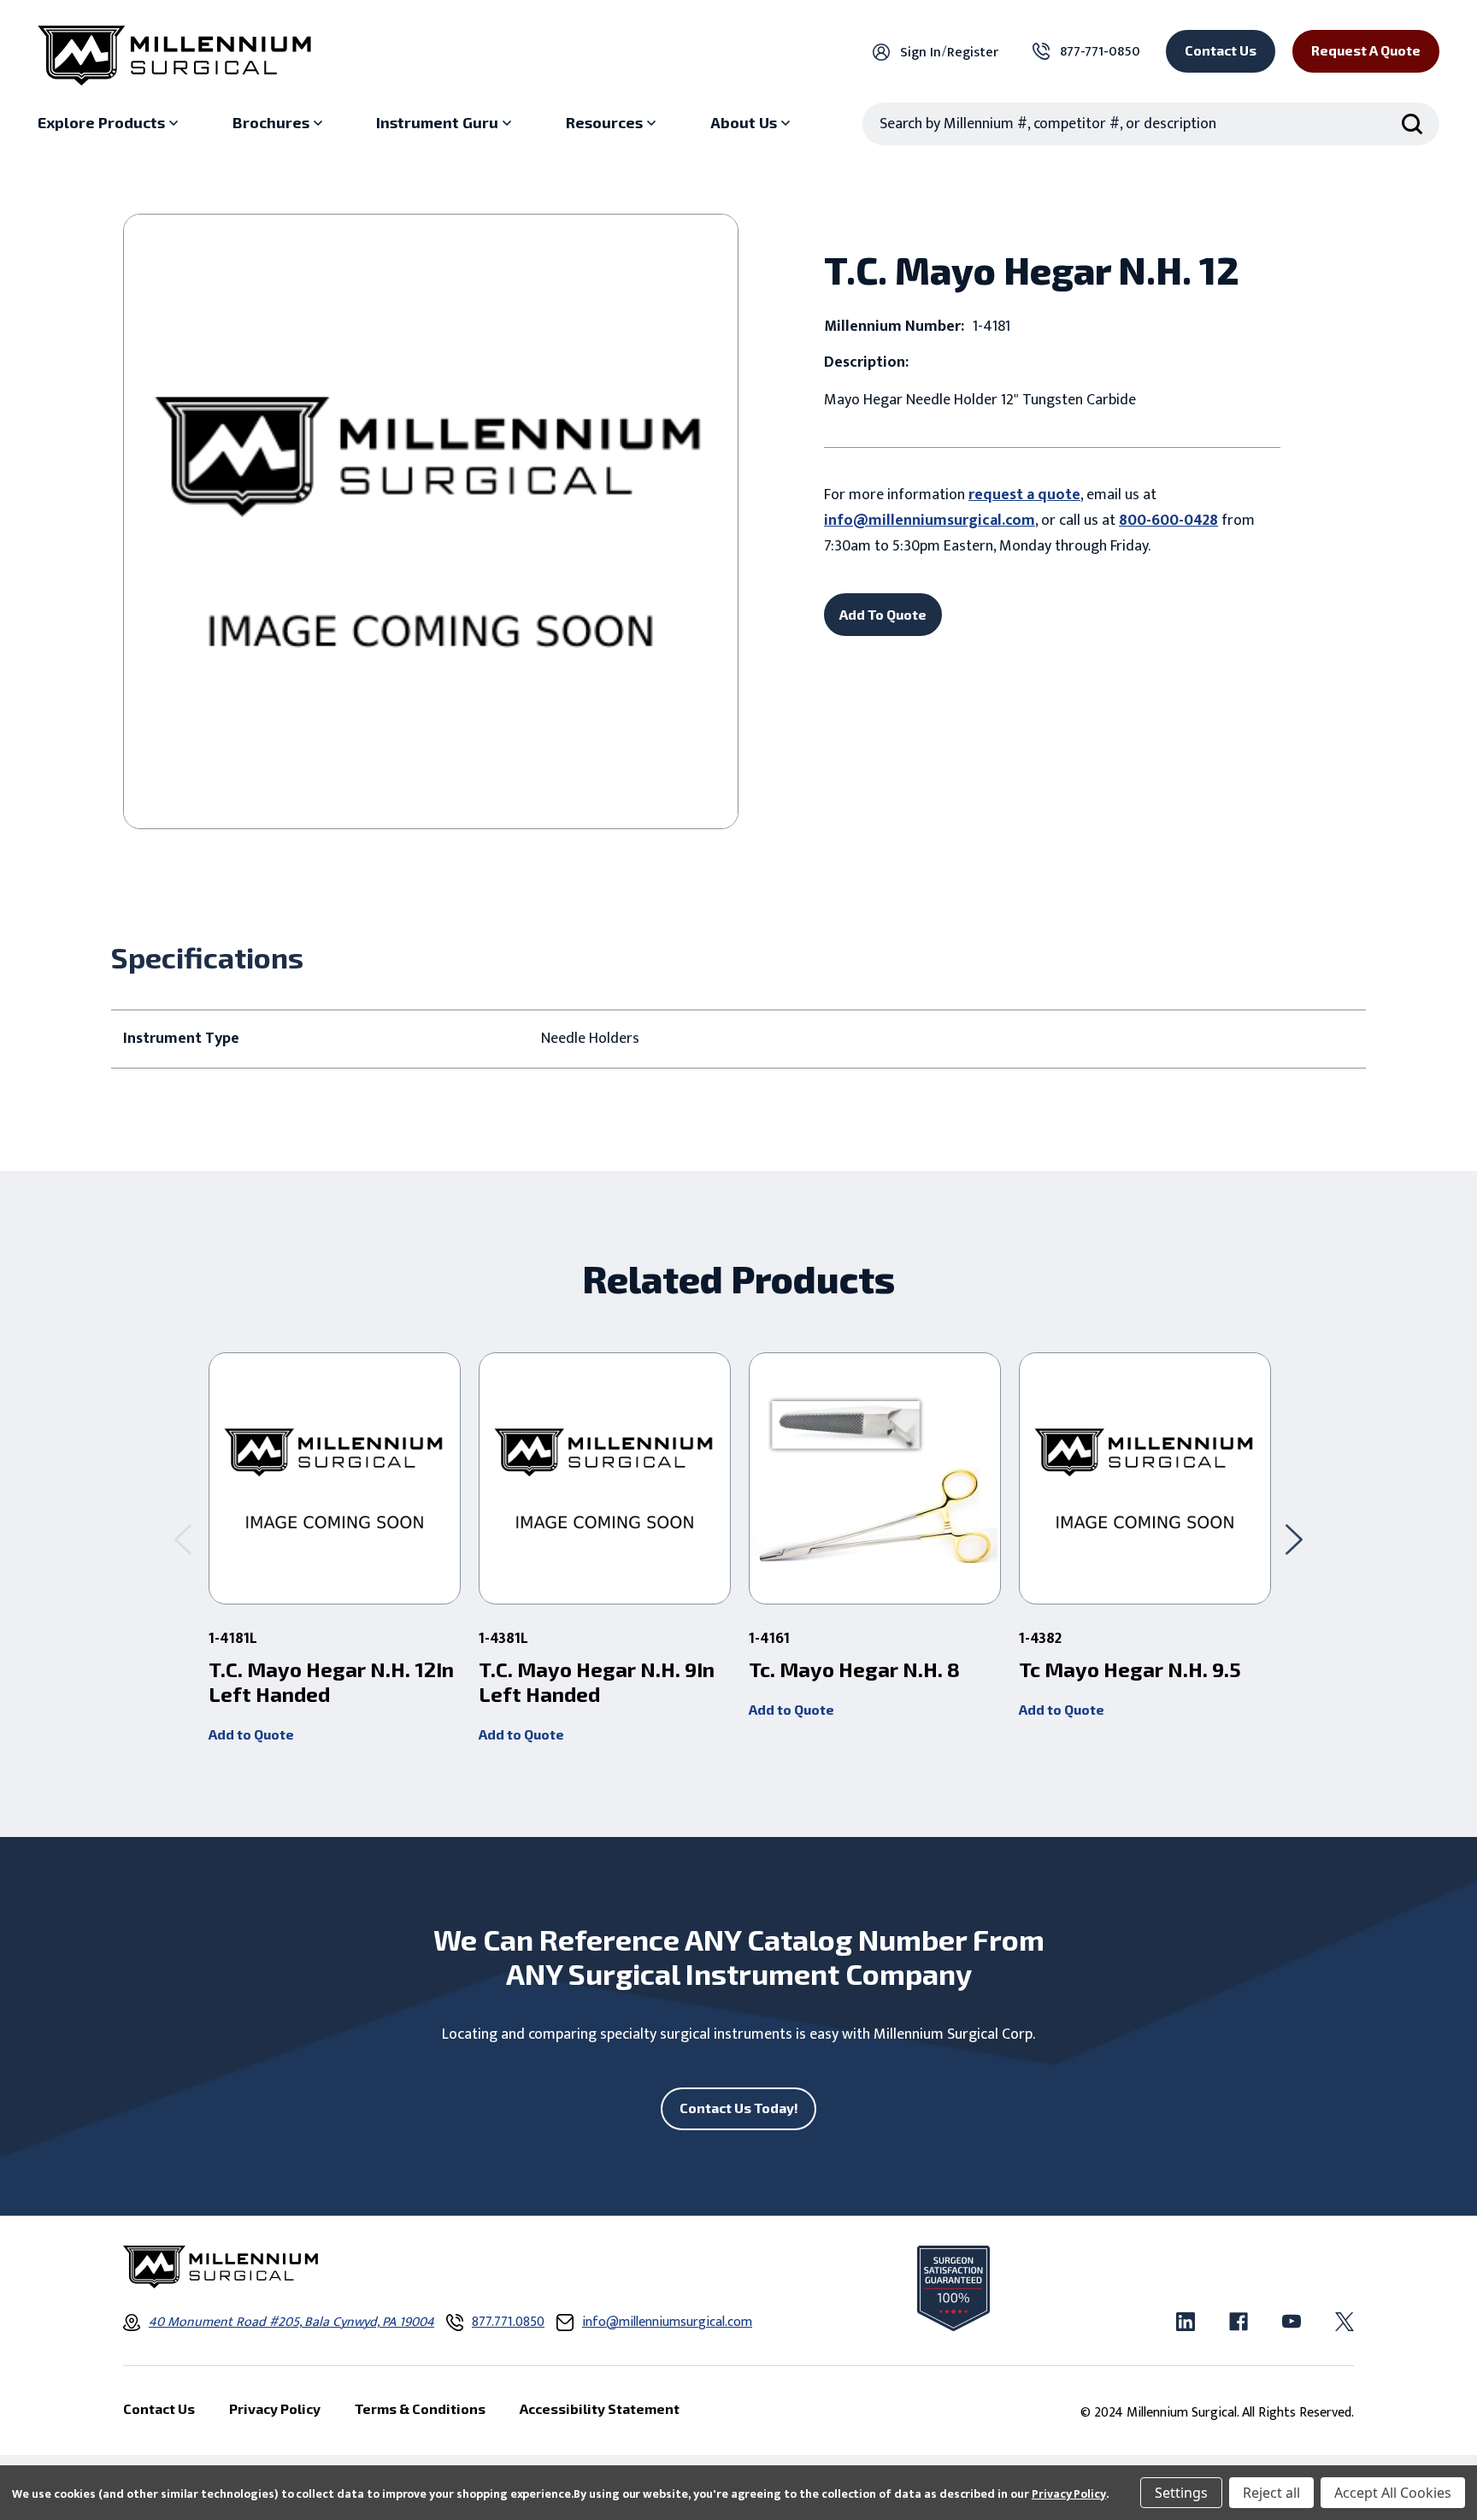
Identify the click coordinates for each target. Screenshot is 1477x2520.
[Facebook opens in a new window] (1239, 2322)
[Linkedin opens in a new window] (1186, 2322)
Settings (1181, 2493)
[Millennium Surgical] (174, 56)
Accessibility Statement (600, 2408)
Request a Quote (1366, 50)
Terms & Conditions (420, 2408)
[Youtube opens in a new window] (1292, 2322)
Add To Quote (883, 614)
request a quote (1024, 495)
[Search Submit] (1412, 124)
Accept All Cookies (1393, 2493)
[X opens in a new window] (1345, 2322)
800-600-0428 (1168, 521)
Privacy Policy (1069, 2494)
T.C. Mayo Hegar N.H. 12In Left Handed (331, 1682)
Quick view (335, 1479)
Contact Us (1221, 50)
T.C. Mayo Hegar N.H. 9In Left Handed (597, 1682)
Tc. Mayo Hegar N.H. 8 (854, 1669)
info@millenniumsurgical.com (930, 521)
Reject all (1271, 2493)
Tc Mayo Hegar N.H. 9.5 (1130, 1669)
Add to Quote (251, 1734)
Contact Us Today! (739, 2108)
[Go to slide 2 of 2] (183, 1539)
